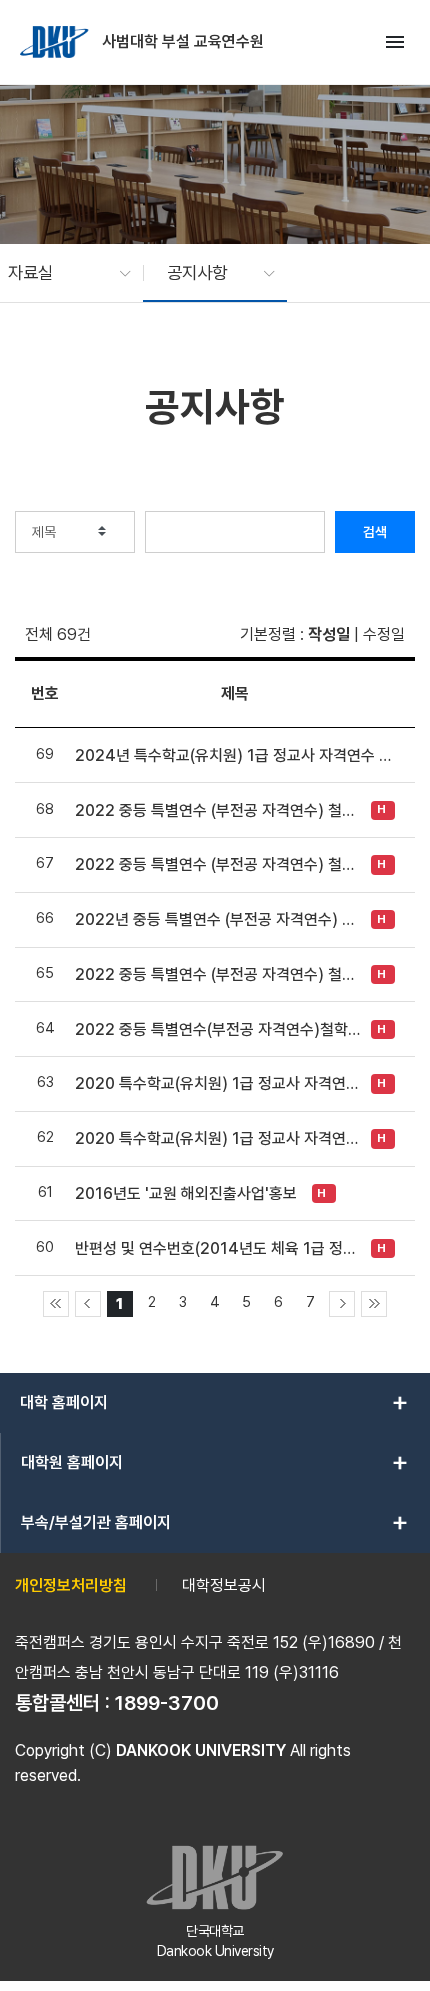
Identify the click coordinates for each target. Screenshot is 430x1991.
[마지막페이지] (374, 1304)
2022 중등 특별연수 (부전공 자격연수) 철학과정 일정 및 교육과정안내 (218, 974)
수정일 (384, 634)
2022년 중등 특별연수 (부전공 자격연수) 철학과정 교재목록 (218, 919)
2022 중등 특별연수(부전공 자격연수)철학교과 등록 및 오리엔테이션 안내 (218, 1029)
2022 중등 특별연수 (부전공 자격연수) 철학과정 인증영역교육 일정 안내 (218, 810)
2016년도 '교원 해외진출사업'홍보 (186, 1193)
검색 (375, 532)
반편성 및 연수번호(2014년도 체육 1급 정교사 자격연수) (218, 1248)
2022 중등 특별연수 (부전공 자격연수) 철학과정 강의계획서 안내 (218, 864)
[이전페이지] (88, 1304)
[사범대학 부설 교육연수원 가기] (56, 42)
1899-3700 (167, 1703)
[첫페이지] (56, 1304)
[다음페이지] (342, 1304)
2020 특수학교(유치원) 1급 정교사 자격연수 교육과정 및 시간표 (218, 1083)
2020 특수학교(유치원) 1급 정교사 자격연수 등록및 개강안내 (218, 1138)
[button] (59, 273)
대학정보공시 (224, 1585)
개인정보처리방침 (71, 1585)
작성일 (329, 634)
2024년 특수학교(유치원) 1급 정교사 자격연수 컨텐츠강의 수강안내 (235, 755)
